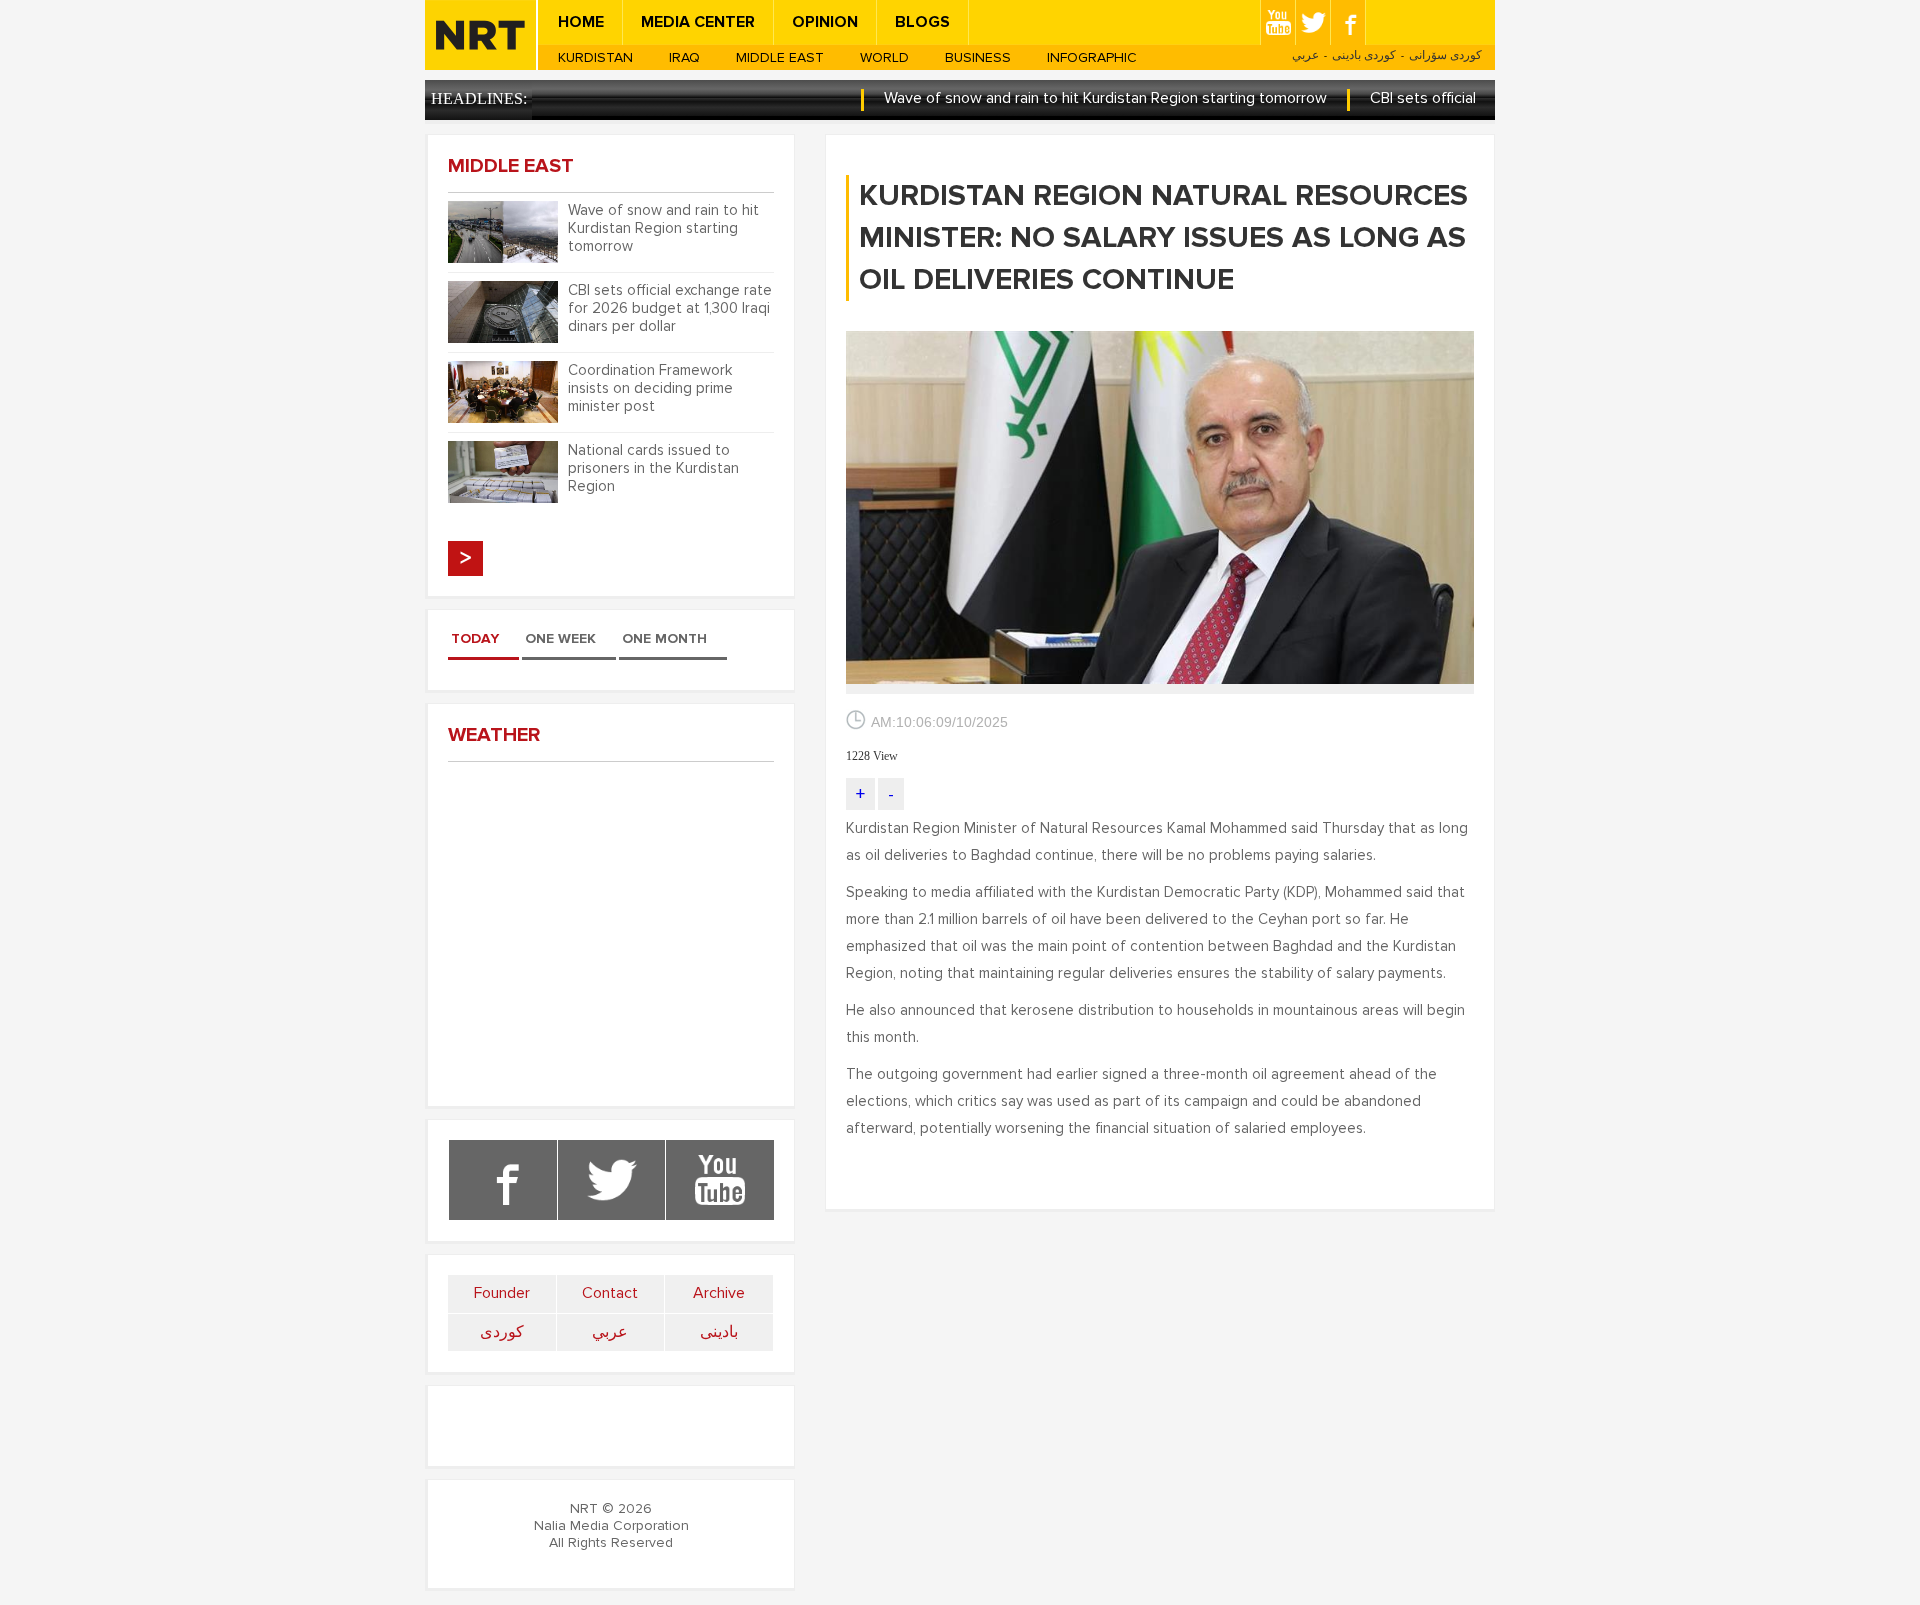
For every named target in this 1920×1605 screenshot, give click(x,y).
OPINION (825, 22)
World (884, 57)
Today (475, 638)
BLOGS (922, 22)
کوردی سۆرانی (1445, 55)
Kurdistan (595, 57)
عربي (1305, 55)
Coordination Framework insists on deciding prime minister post (650, 388)
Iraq (684, 57)
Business (978, 57)
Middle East (780, 57)
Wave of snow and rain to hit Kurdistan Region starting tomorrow (1063, 98)
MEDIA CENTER (698, 22)
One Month (664, 638)
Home (581, 22)
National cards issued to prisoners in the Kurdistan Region (653, 468)
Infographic (1092, 57)
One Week (560, 638)
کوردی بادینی (1364, 55)
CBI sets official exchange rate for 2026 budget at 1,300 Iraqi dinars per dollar (670, 308)
